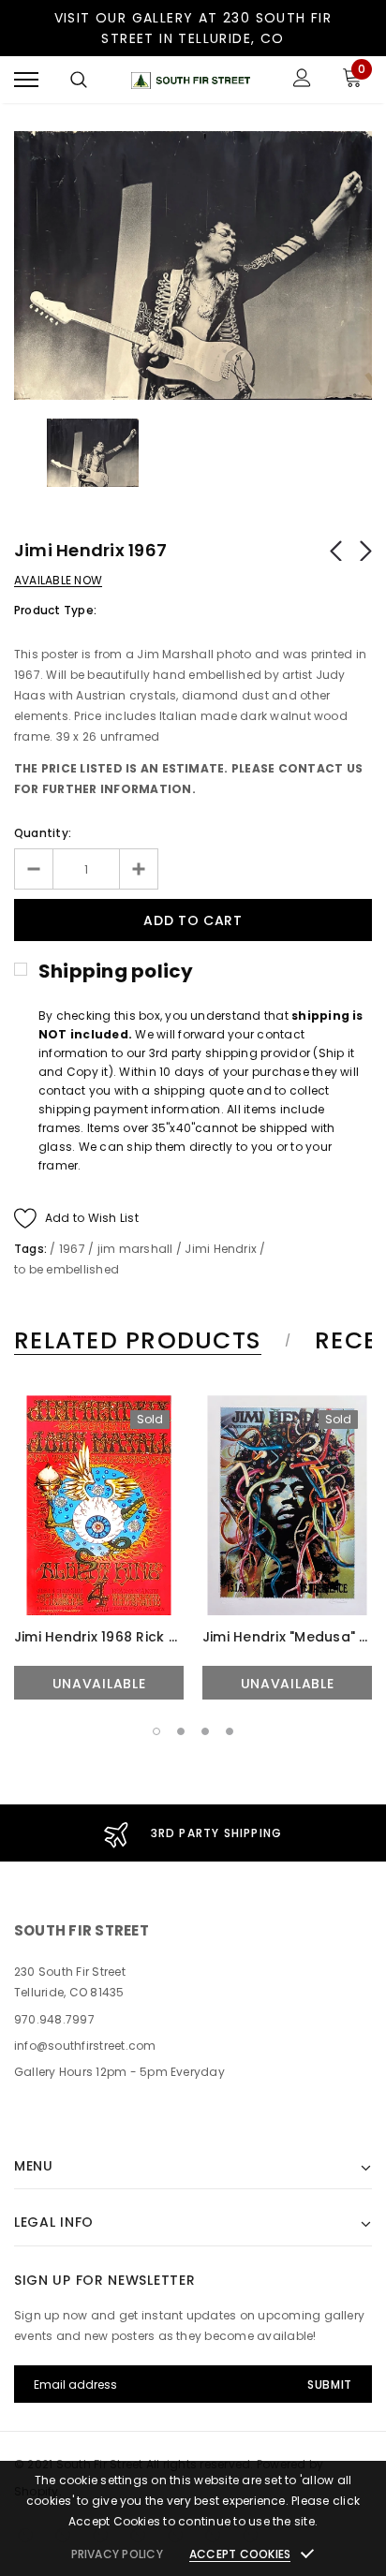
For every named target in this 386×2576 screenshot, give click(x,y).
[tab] (149, 1341)
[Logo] (191, 80)
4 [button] (230, 1731)
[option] (193, 265)
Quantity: (43, 833)
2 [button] (181, 1731)
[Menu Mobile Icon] (26, 80)
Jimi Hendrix (221, 1249)
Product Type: (55, 610)
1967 (72, 1249)
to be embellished (67, 1269)
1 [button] (156, 1731)
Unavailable (99, 1684)
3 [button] (205, 1731)
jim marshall (135, 1249)
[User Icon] (302, 80)
